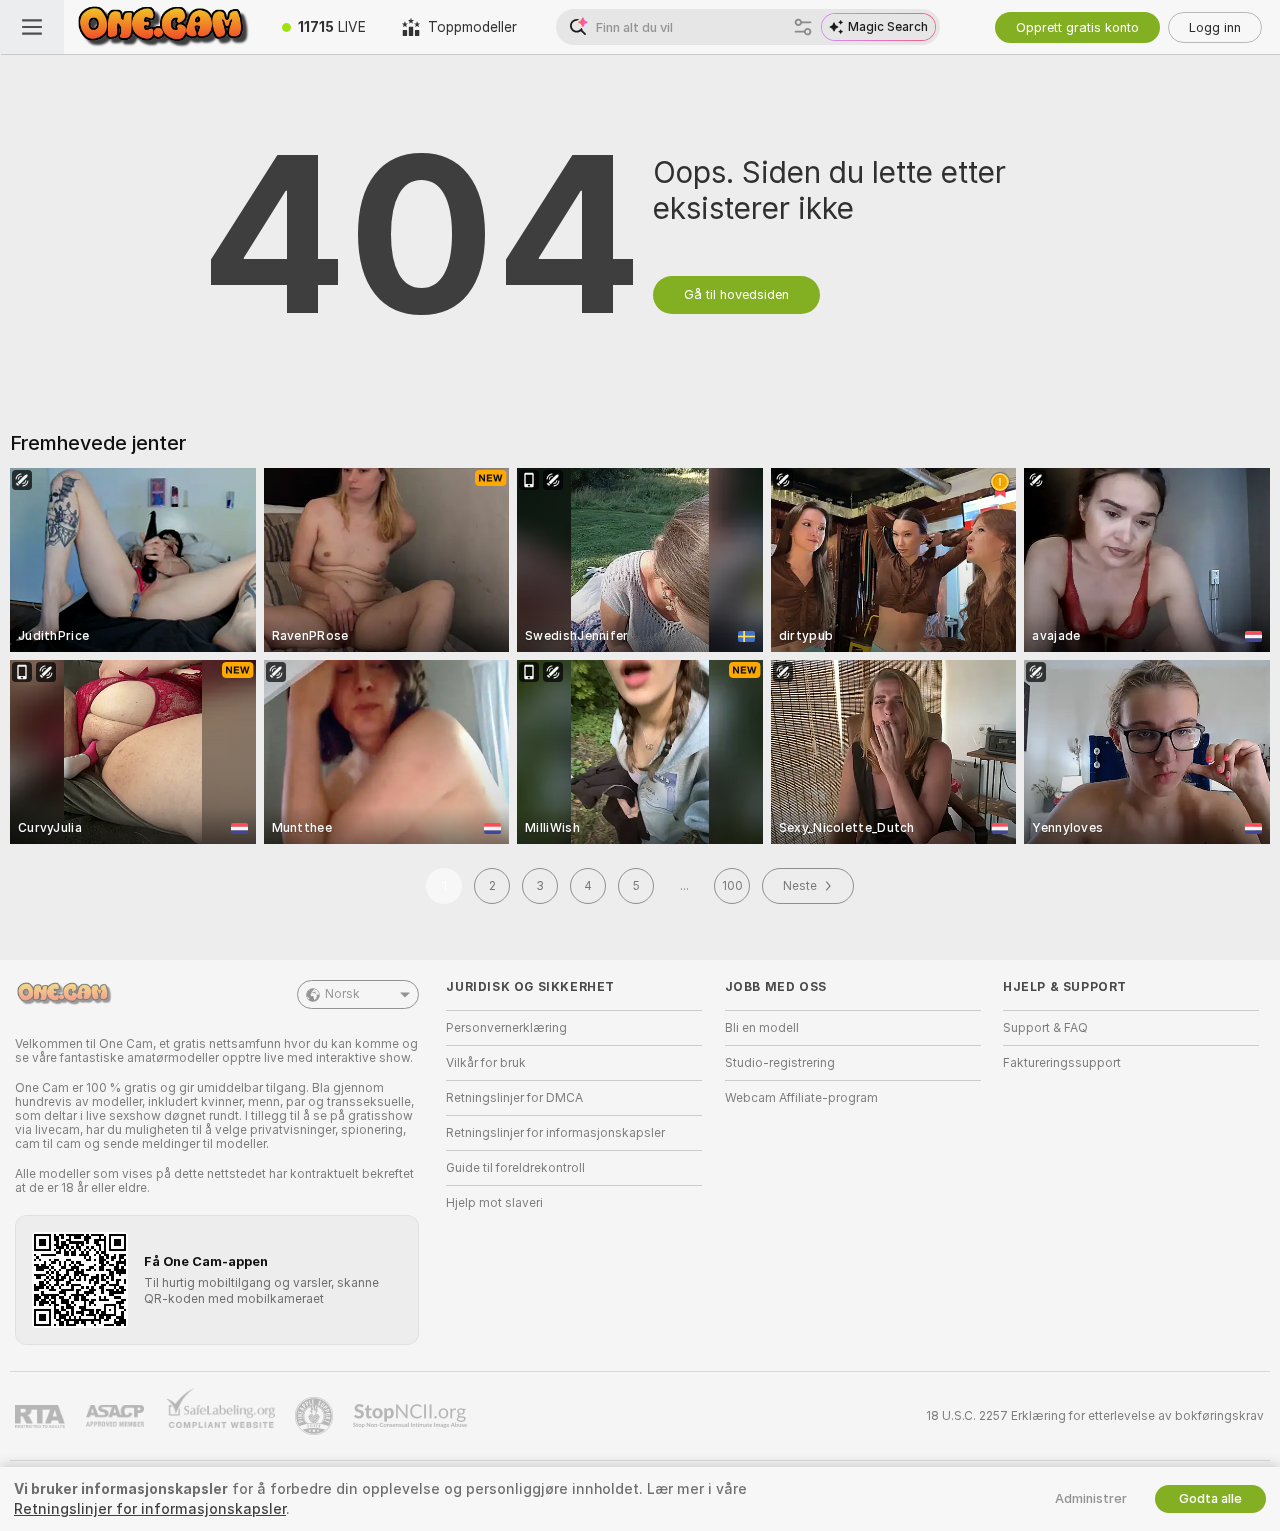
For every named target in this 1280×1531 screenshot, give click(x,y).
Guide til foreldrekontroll (515, 1168)
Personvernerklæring (506, 1028)
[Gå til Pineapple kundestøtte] (316, 1416)
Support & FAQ (1045, 1028)
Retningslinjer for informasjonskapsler (555, 1133)
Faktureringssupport (1062, 1063)
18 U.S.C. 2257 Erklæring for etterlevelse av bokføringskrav (1095, 1416)
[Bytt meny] (32, 27)
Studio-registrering (780, 1063)
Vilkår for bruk (486, 1063)
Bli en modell (762, 1028)
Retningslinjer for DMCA (514, 1098)
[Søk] (803, 27)
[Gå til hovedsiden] (164, 27)
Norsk (342, 994)
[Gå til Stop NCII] (412, 1416)
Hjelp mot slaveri (494, 1203)
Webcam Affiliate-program (801, 1098)
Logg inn (1215, 27)
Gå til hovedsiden (736, 294)
